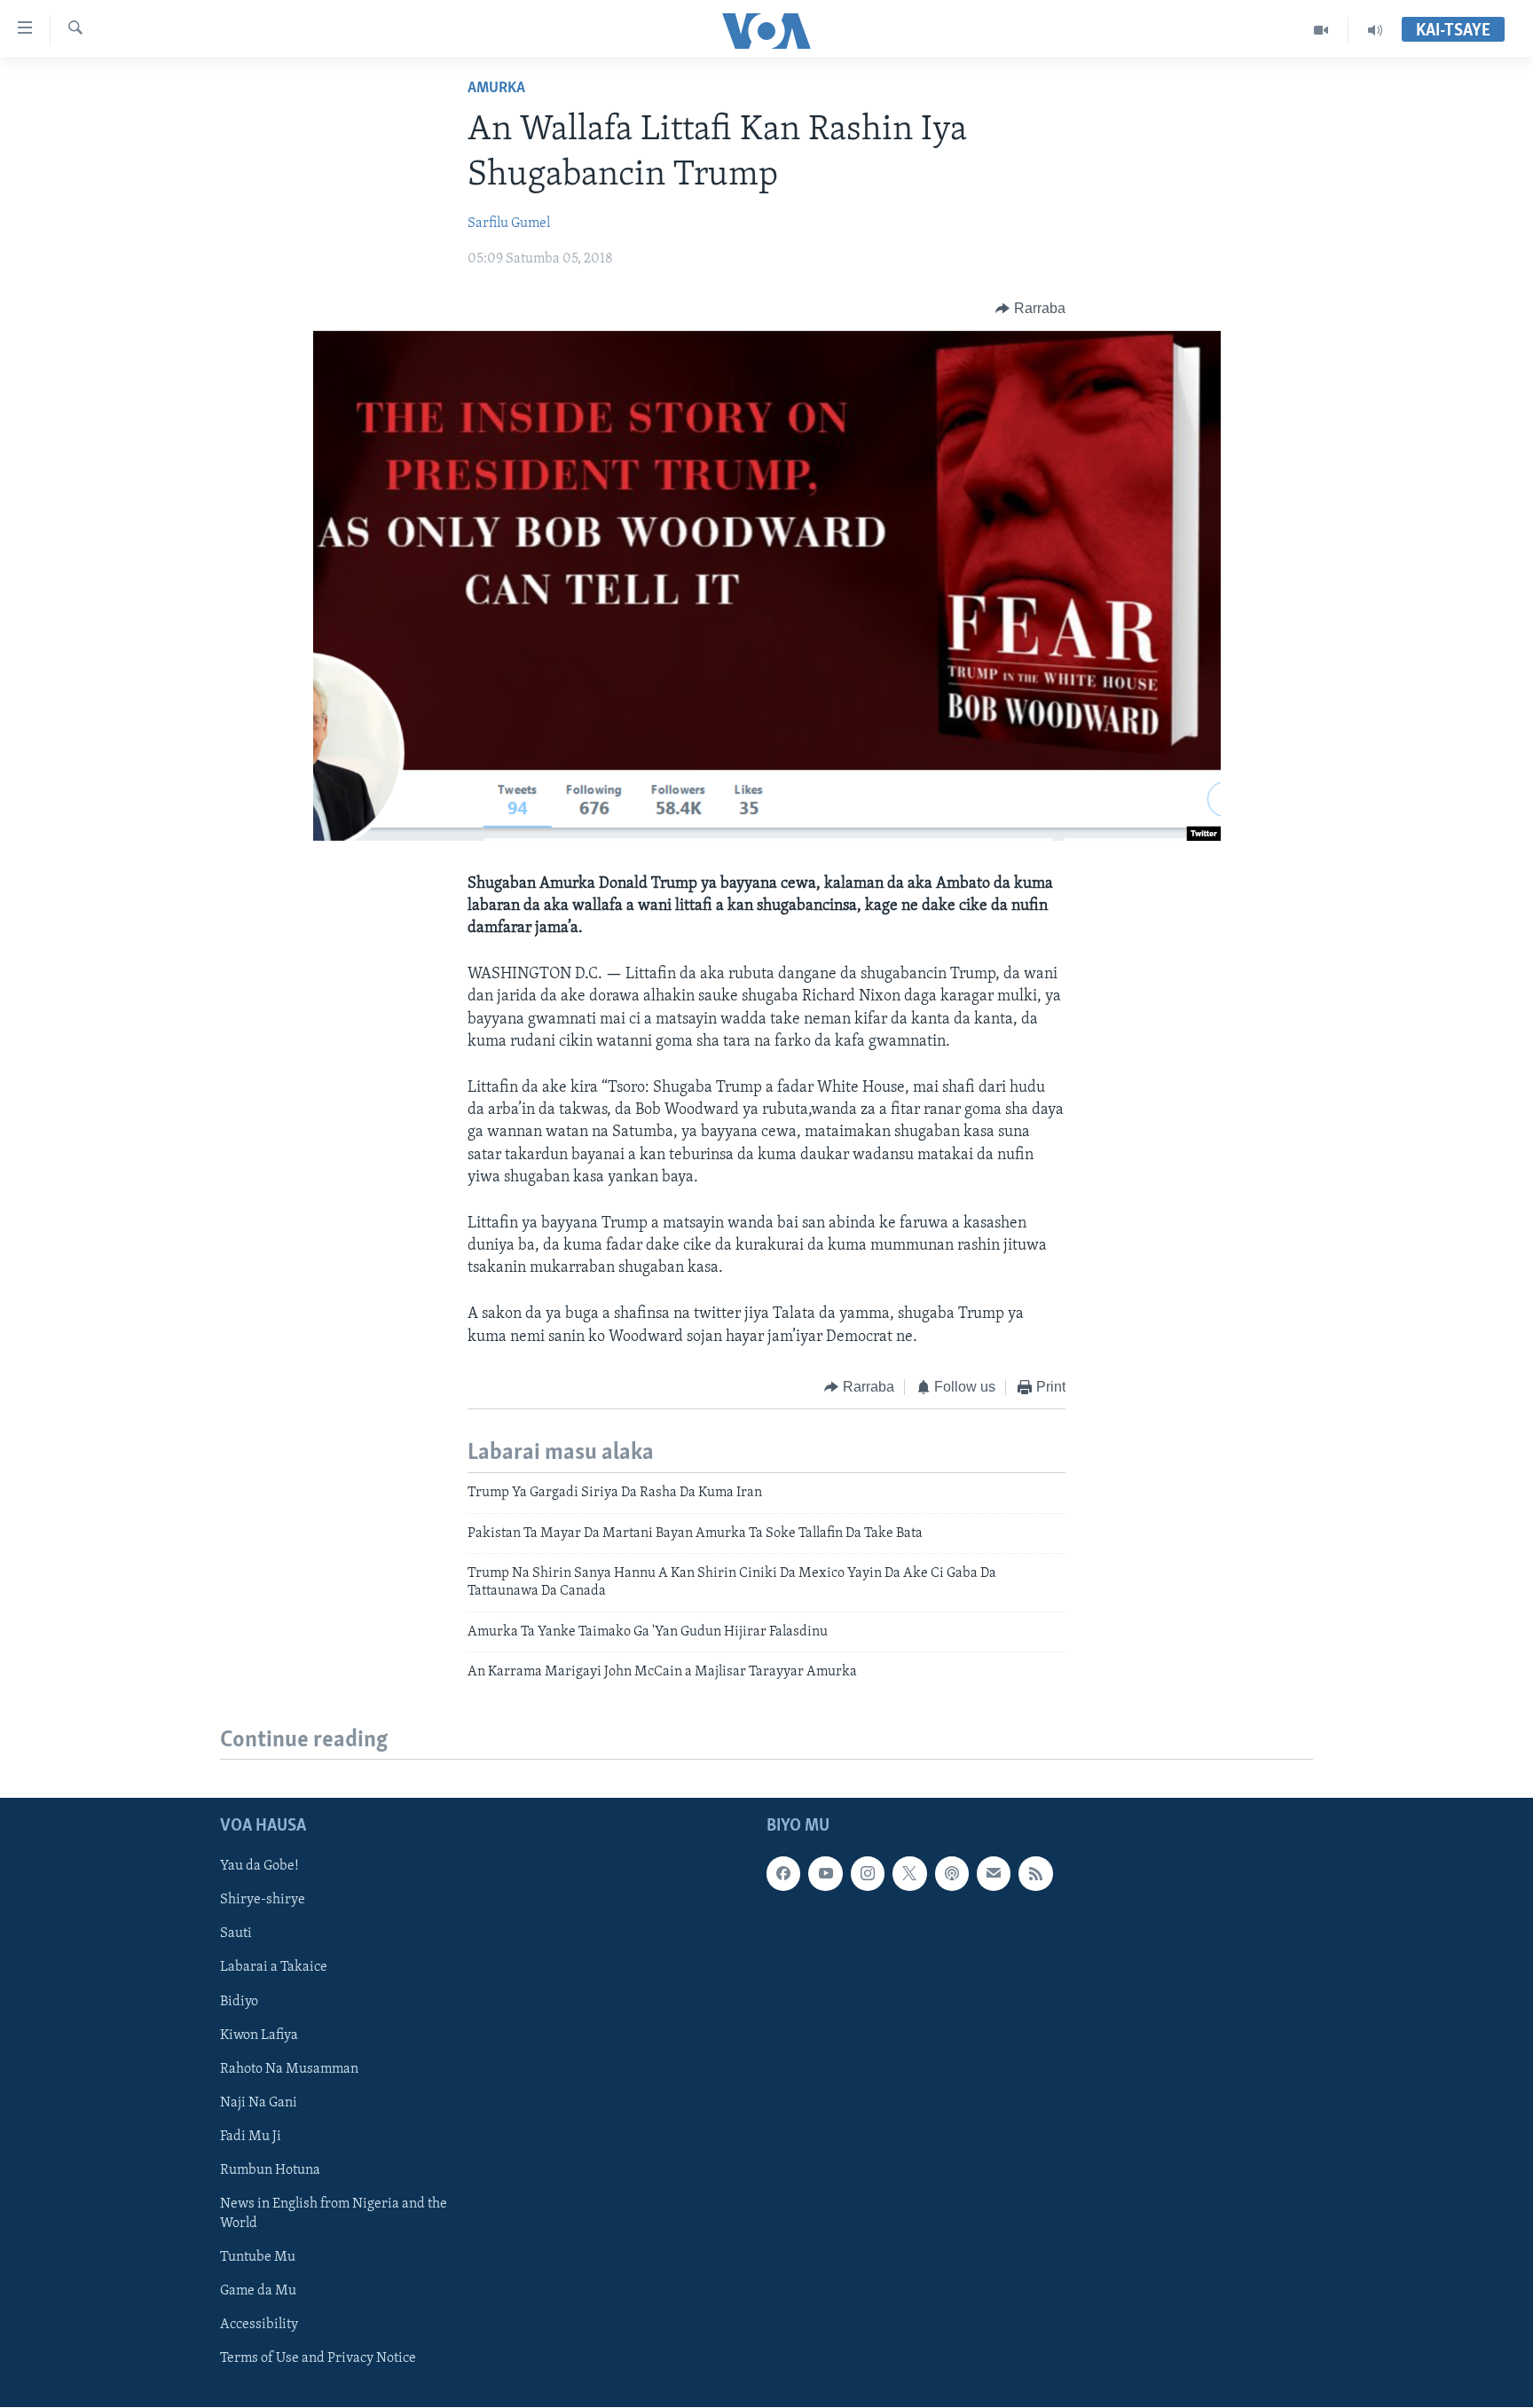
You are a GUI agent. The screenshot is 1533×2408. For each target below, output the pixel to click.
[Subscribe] (994, 1874)
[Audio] (1375, 30)
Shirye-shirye (263, 1901)
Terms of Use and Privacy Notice (318, 2359)
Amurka (496, 89)
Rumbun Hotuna (270, 2170)
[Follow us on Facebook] (783, 1874)
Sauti (236, 1934)
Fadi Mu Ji (251, 2137)
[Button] (1030, 309)
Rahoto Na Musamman (289, 2069)
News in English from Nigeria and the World (334, 2214)
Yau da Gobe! (259, 1867)
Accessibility (259, 2325)
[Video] (1321, 30)
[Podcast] (952, 1874)
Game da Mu (258, 2291)
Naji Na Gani (259, 2103)
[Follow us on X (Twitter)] (909, 1874)
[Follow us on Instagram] (868, 1874)
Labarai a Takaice (274, 1968)
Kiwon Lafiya (259, 2035)
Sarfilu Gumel (509, 224)
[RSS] (1035, 1874)
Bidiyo (239, 2002)
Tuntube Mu (258, 2257)
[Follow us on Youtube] (825, 1874)
